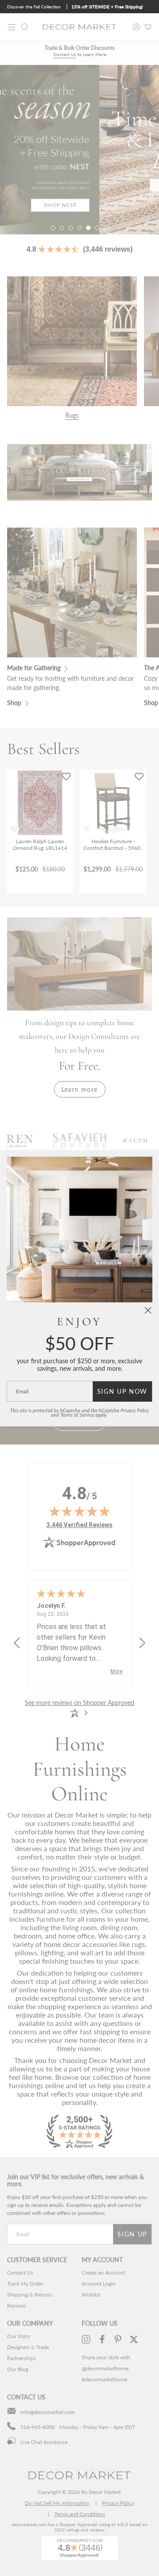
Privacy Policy (135, 1411)
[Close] (148, 1310)
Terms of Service (77, 1415)
